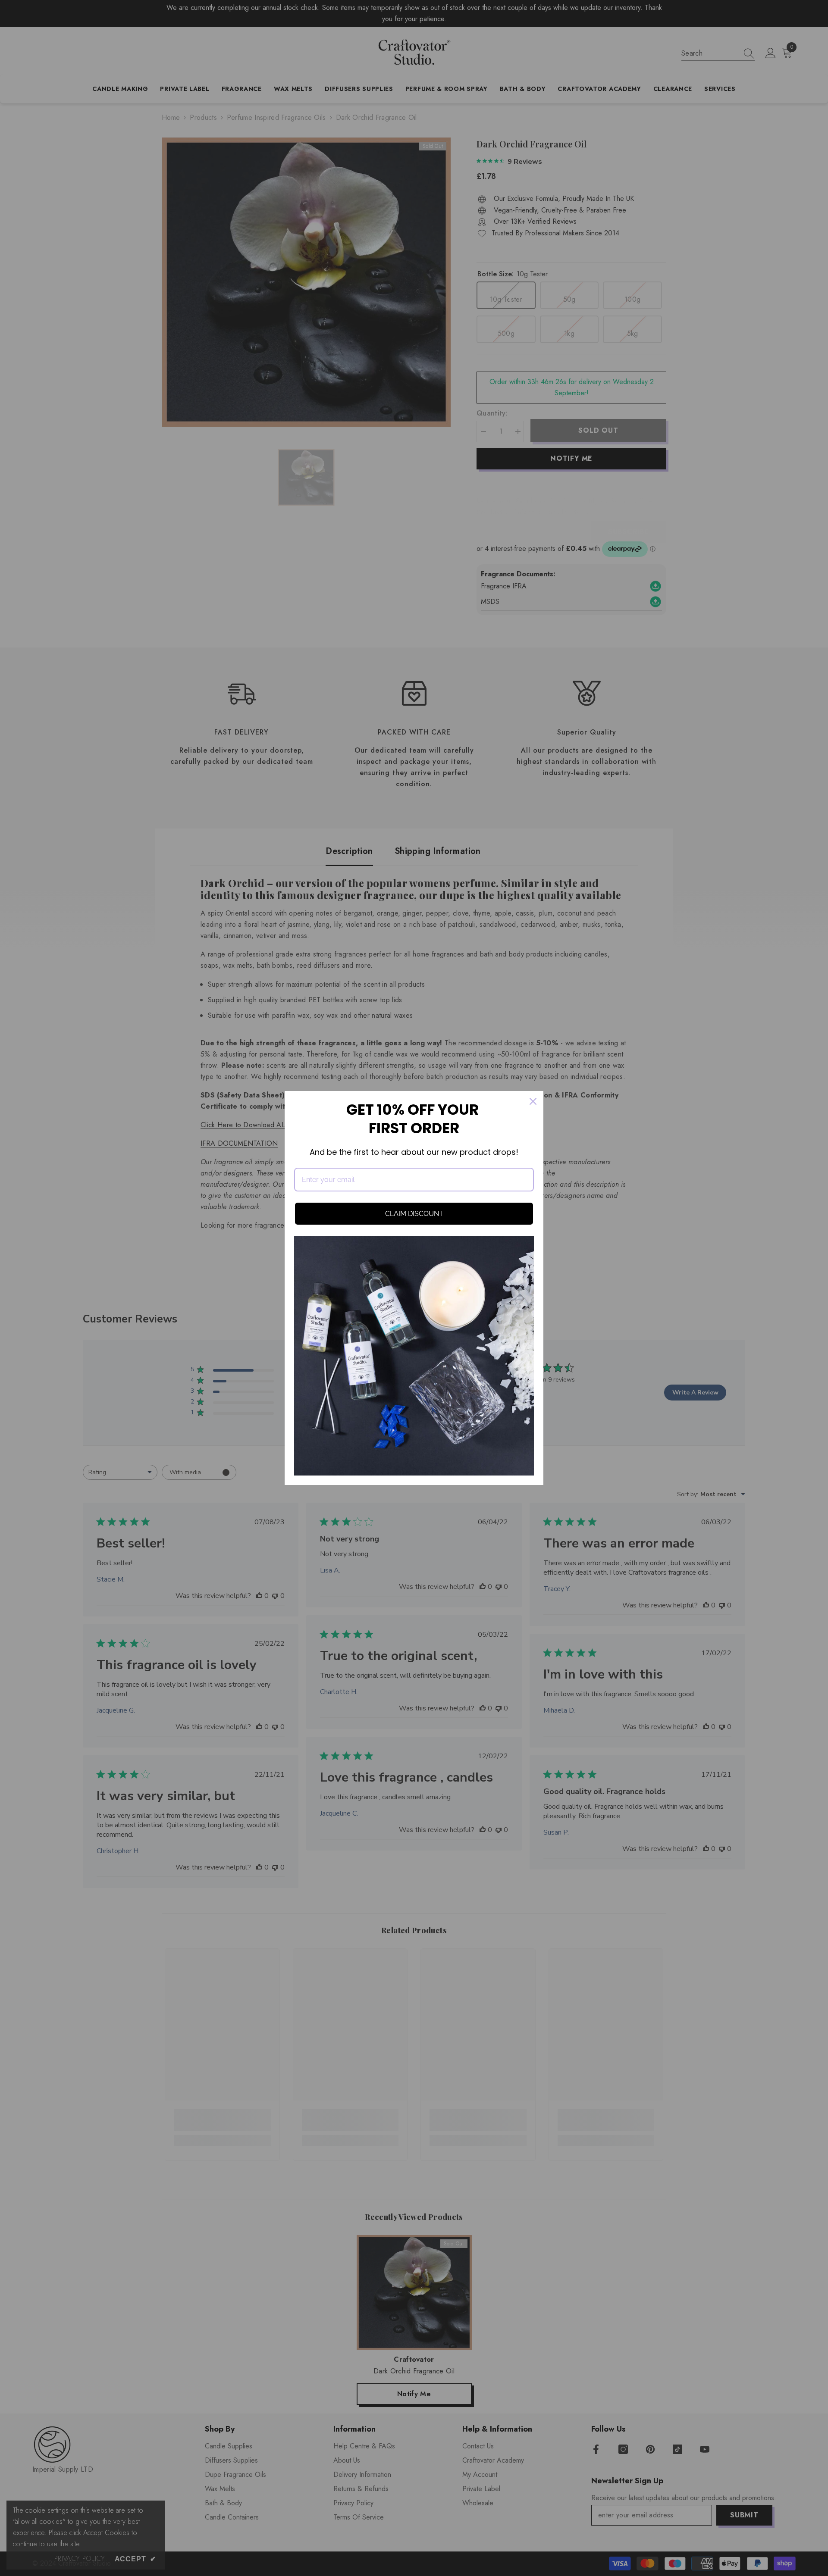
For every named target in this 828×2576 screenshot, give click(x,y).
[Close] (533, 1101)
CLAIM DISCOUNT (414, 1214)
